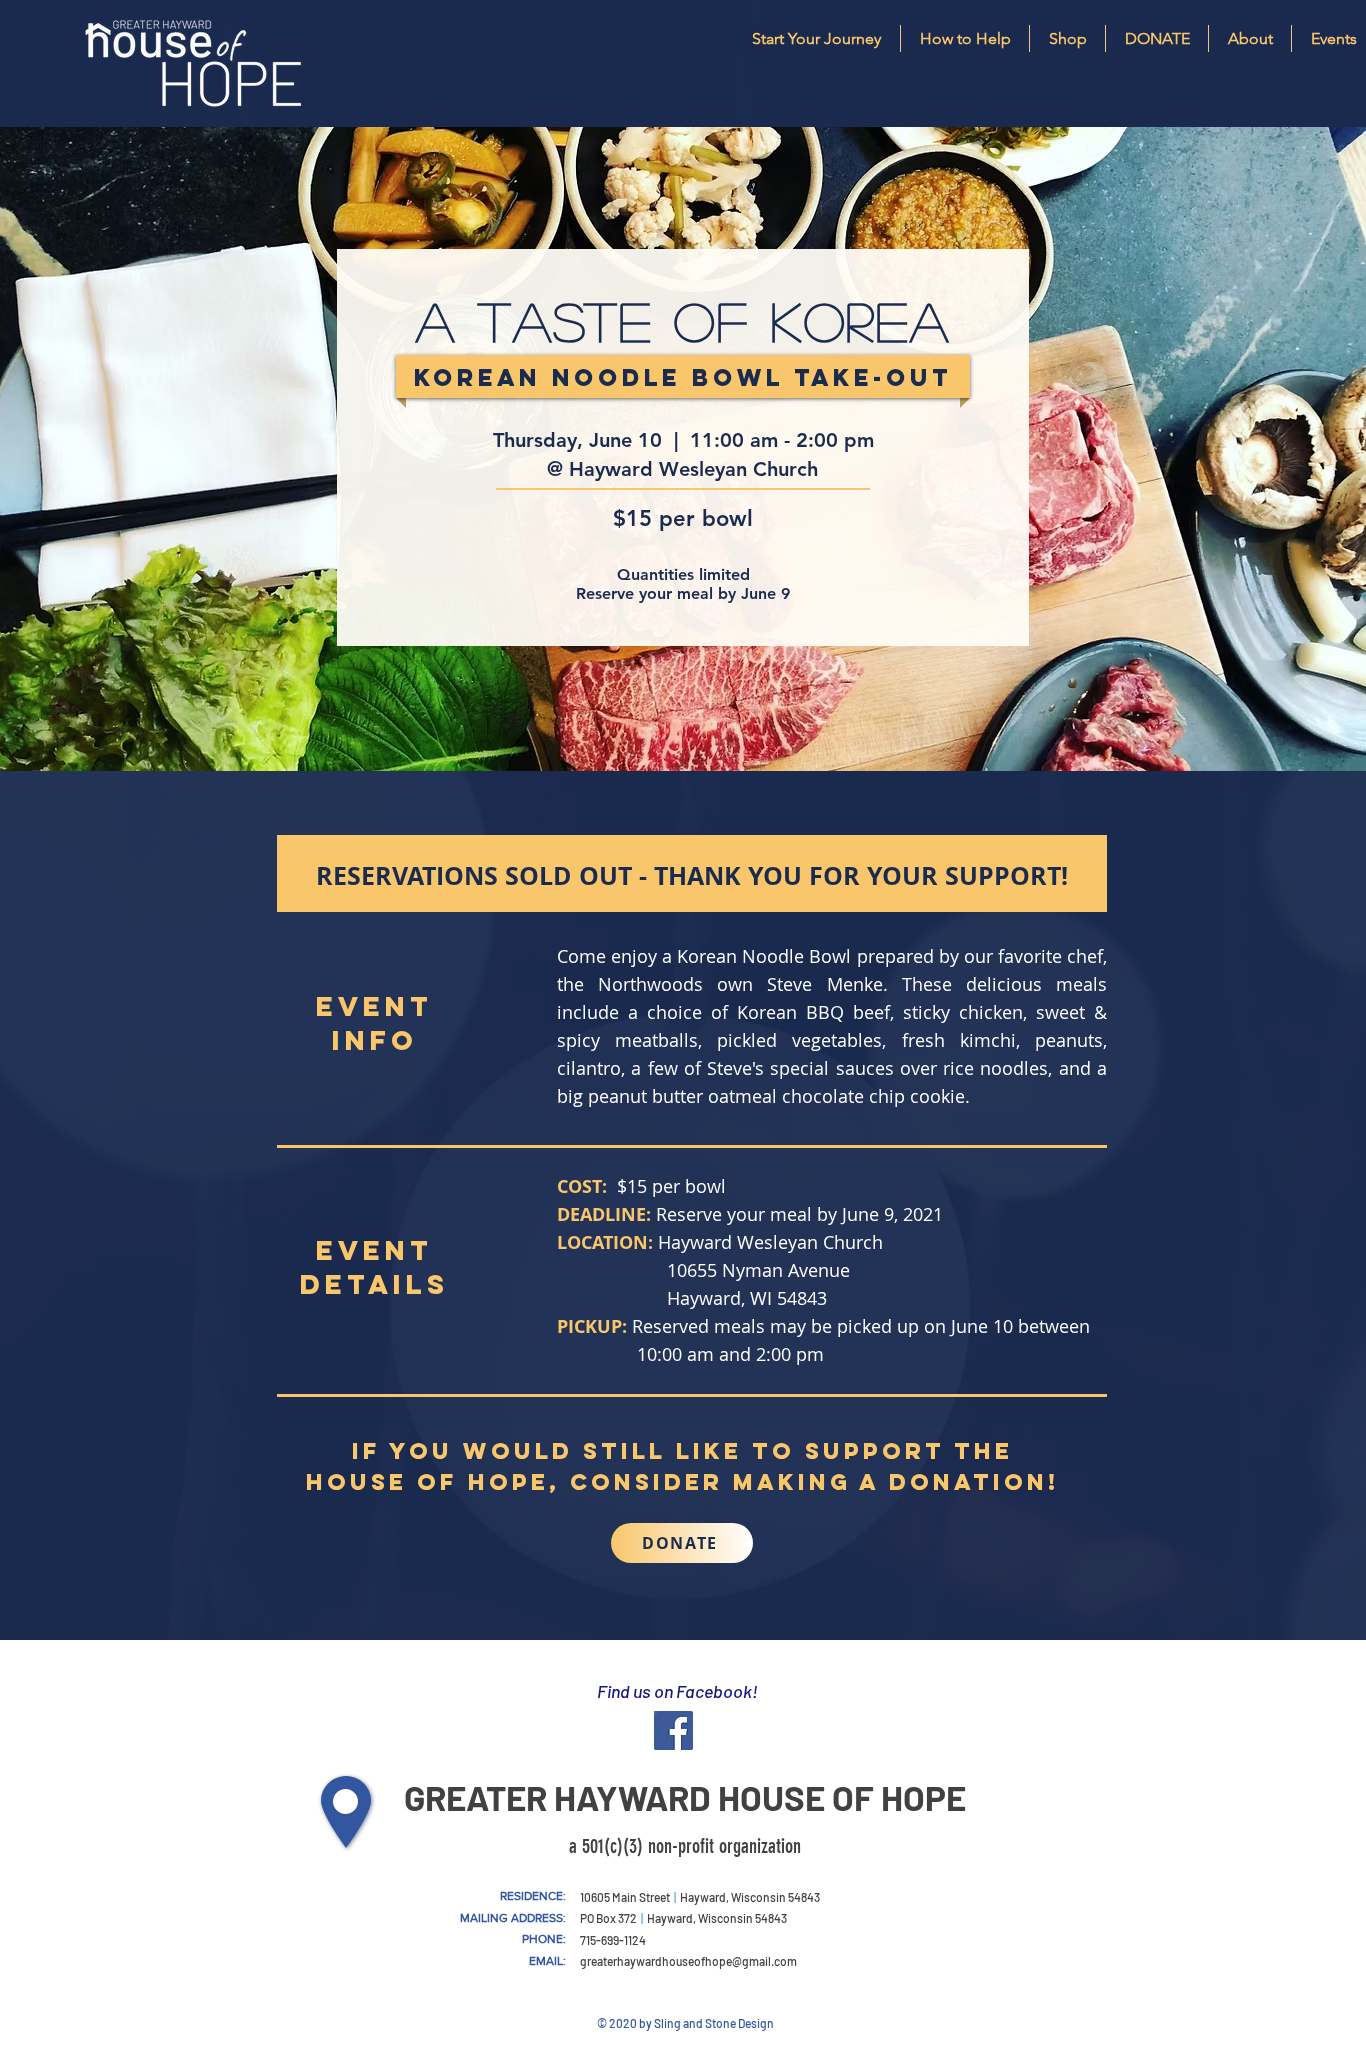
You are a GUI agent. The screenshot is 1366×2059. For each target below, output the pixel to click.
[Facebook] (673, 1730)
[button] (1249, 38)
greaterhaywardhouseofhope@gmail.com (688, 1961)
